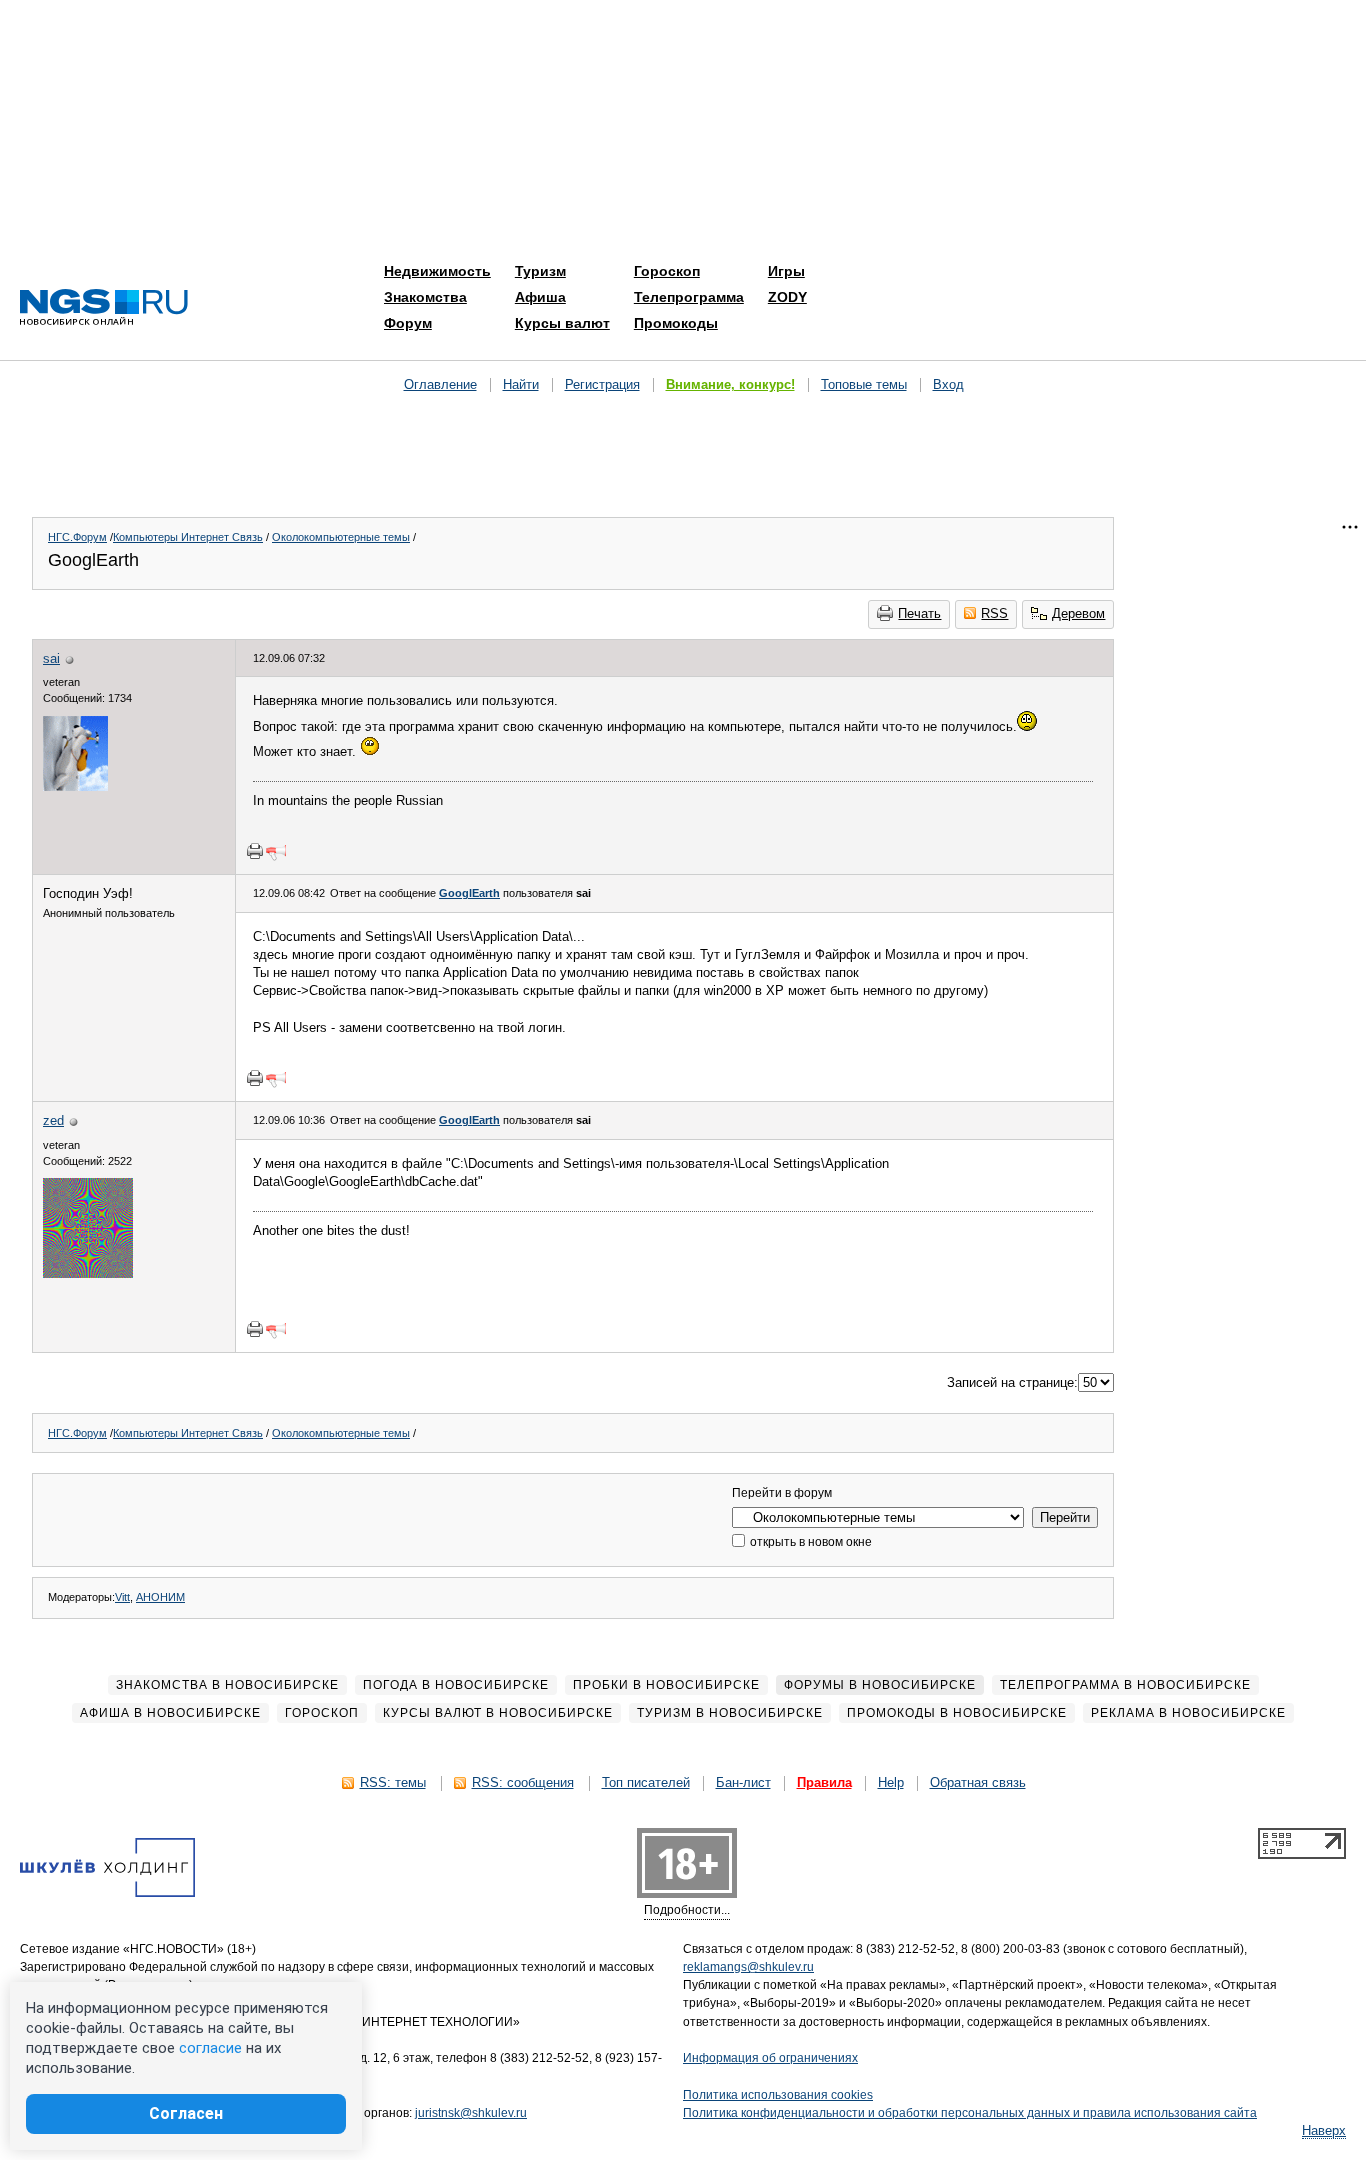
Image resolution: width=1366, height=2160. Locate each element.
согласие (210, 2048)
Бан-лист (743, 1782)
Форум (408, 323)
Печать (919, 613)
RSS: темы (393, 1782)
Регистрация (602, 384)
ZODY (787, 297)
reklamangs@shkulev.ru (748, 1967)
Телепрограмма (689, 297)
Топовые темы (864, 384)
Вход (948, 384)
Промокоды (676, 323)
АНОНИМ (160, 1597)
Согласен (186, 2113)
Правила (824, 1782)
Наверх (1324, 2130)
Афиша (540, 297)
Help (891, 1782)
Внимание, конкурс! (730, 384)
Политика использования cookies (778, 2095)
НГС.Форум (77, 537)
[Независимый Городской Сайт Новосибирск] (104, 308)
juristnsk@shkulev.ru (471, 2113)
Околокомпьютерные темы (341, 537)
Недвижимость (437, 271)
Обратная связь (978, 1782)
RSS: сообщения (523, 1782)
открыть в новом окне (809, 1542)
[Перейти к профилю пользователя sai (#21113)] (75, 786)
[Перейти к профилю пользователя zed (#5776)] (88, 1273)
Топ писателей (646, 1782)
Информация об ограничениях (770, 2058)
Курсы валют (562, 323)
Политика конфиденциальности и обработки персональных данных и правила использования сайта (970, 2113)
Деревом (1078, 613)
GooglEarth (469, 893)
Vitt (122, 1597)
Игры (786, 271)
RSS (994, 613)
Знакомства (425, 297)
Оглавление (440, 384)
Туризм (540, 271)
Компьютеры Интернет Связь (188, 537)
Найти (521, 384)
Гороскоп (667, 271)
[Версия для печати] (255, 851)
